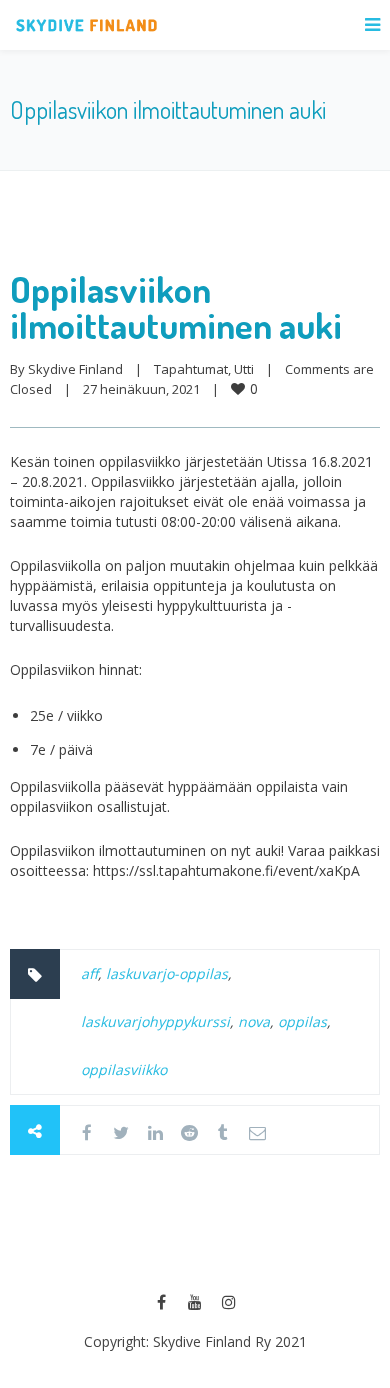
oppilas (302, 1021)
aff (89, 973)
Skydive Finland (75, 369)
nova (254, 1021)
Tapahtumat (191, 369)
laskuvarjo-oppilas (167, 973)
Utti (244, 369)
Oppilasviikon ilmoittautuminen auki (176, 307)
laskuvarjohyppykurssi (155, 1021)
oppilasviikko (124, 1069)
